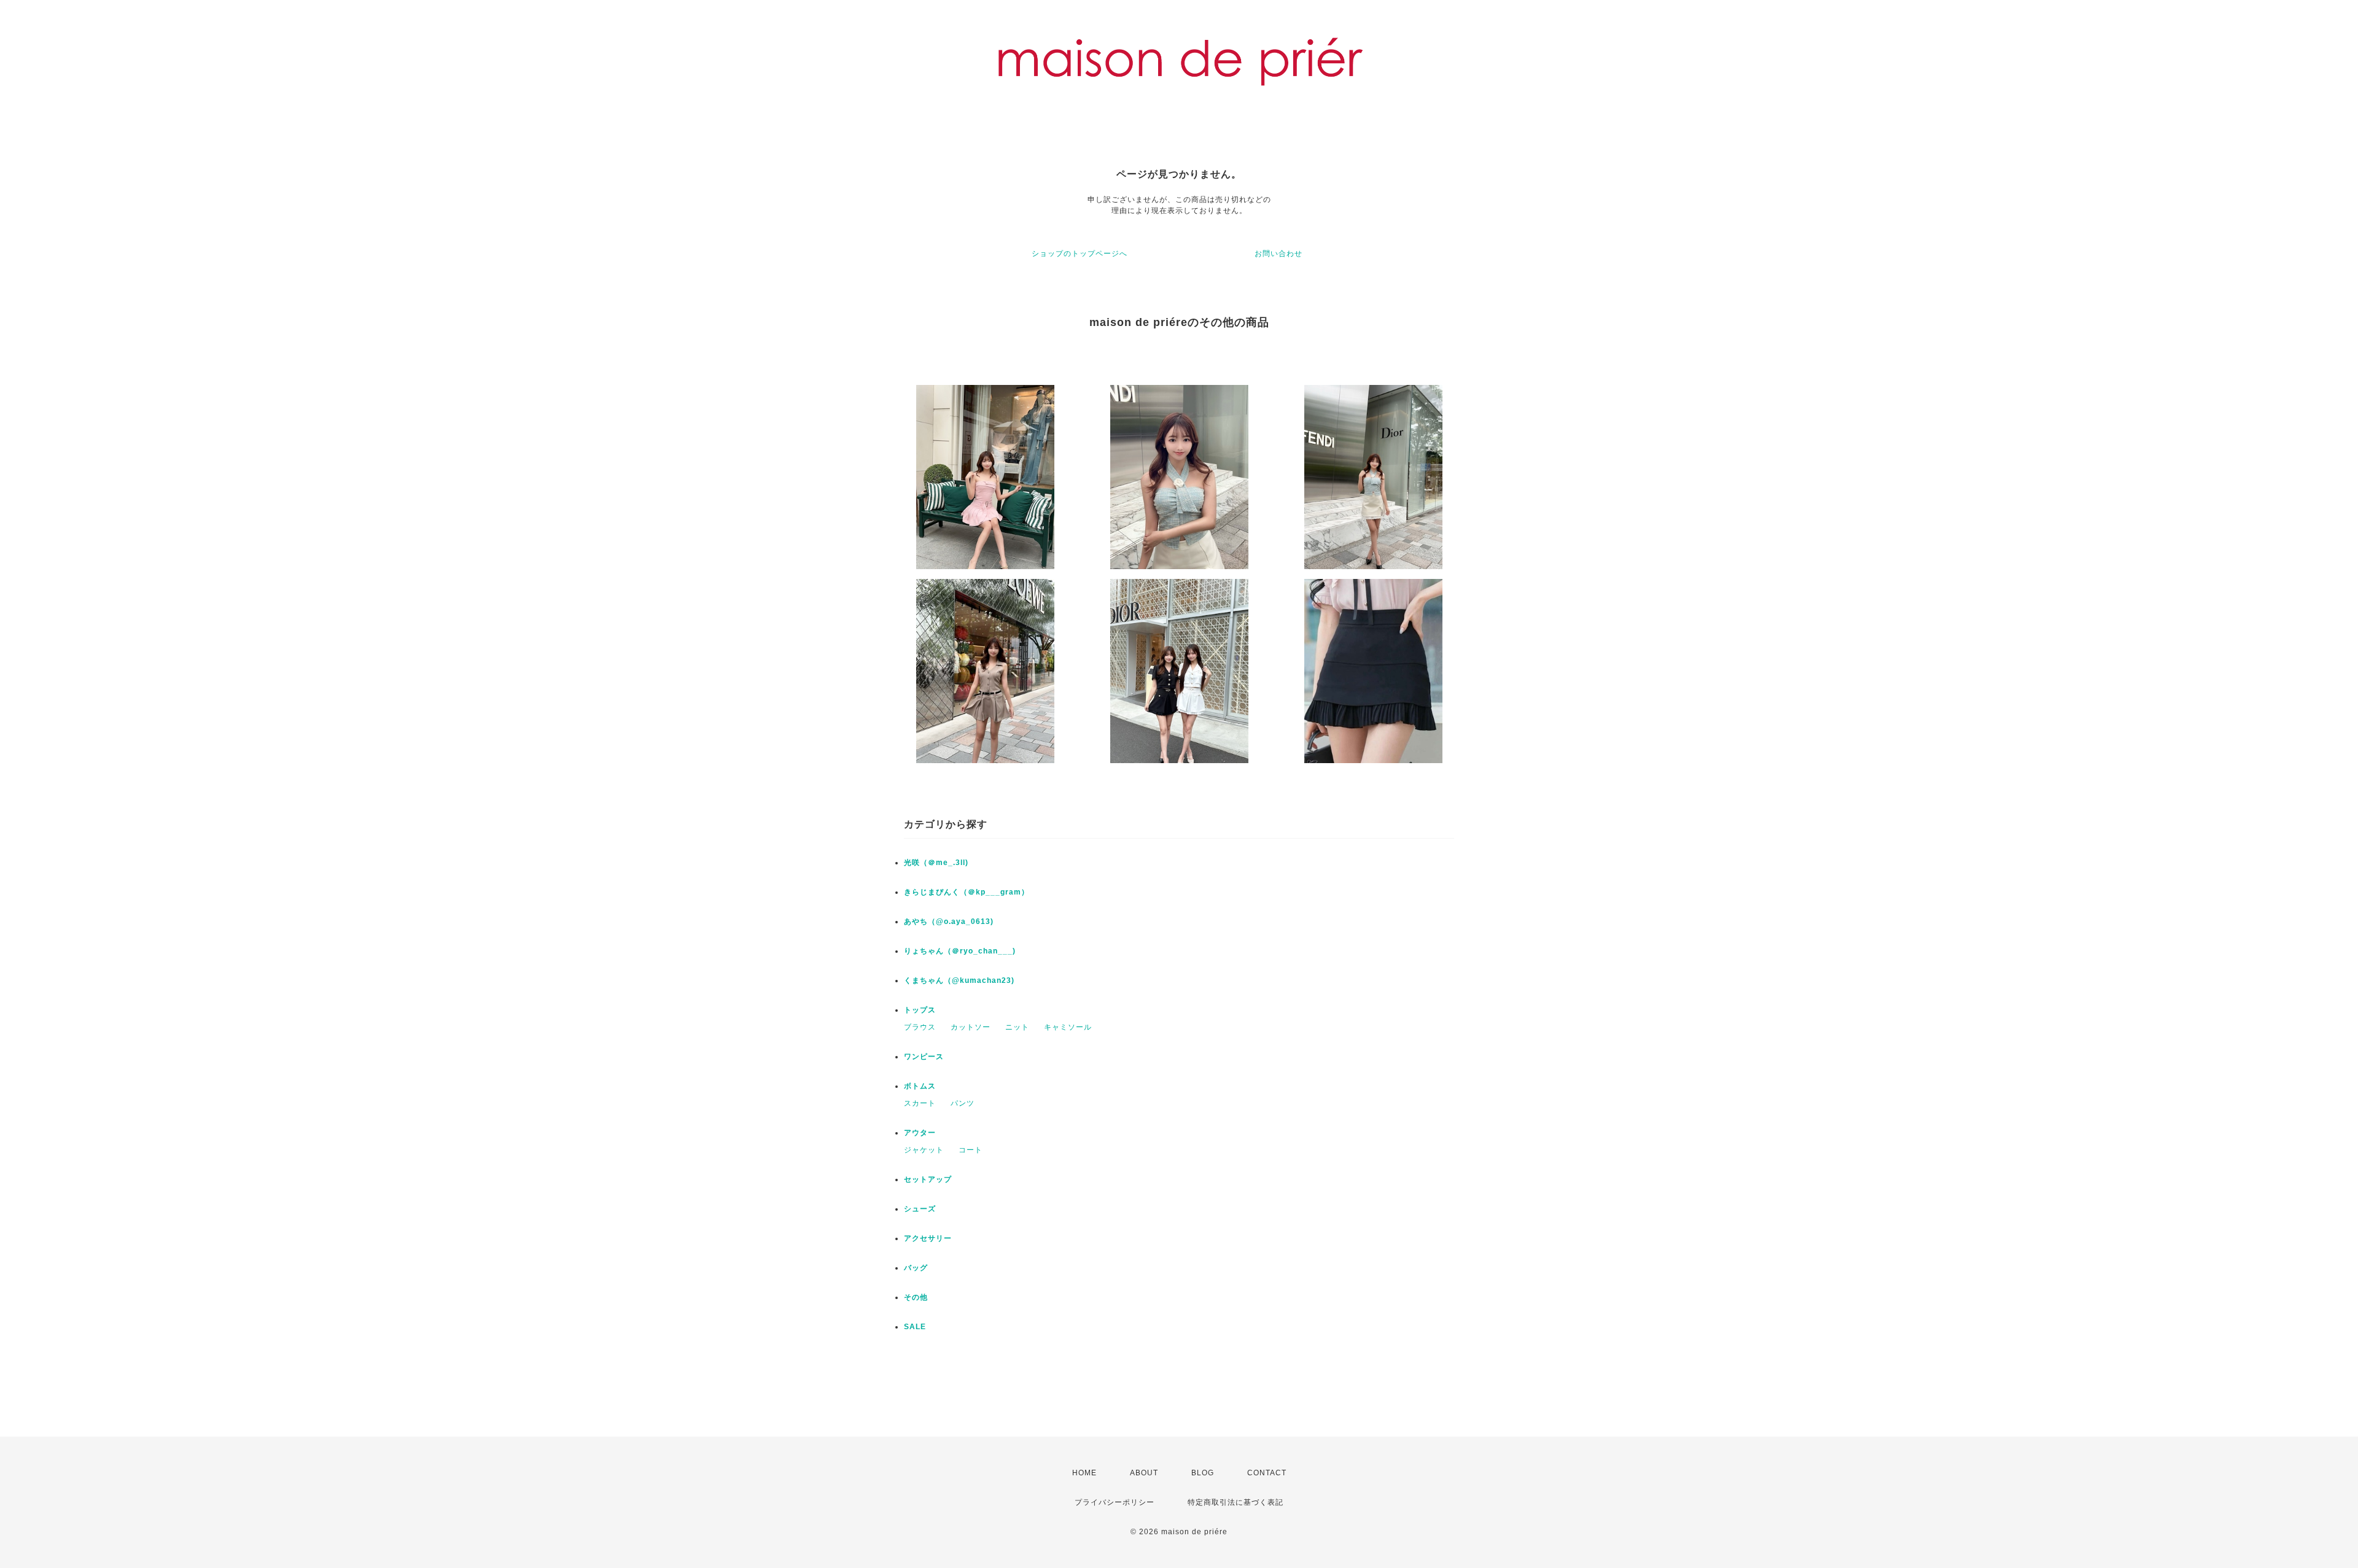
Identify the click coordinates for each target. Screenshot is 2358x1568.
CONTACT (1267, 1473)
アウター (920, 1133)
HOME (1084, 1473)
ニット (1017, 1027)
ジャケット (924, 1150)
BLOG (1203, 1473)
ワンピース (924, 1057)
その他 (916, 1297)
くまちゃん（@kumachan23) (959, 980)
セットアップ (928, 1179)
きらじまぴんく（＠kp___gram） (967, 892)
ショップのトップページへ (1080, 254)
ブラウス (920, 1027)
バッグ (916, 1268)
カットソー (971, 1027)
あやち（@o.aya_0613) (949, 922)
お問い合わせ (1278, 254)
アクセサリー (928, 1238)
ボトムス (920, 1086)
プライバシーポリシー (1115, 1502)
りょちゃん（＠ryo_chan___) (960, 951)
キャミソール (1068, 1027)
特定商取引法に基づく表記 (1235, 1502)
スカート (920, 1103)
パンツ (963, 1103)
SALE (915, 1327)
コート (971, 1150)
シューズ (920, 1209)
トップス (920, 1010)
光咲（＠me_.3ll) (936, 863)
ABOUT (1144, 1473)
